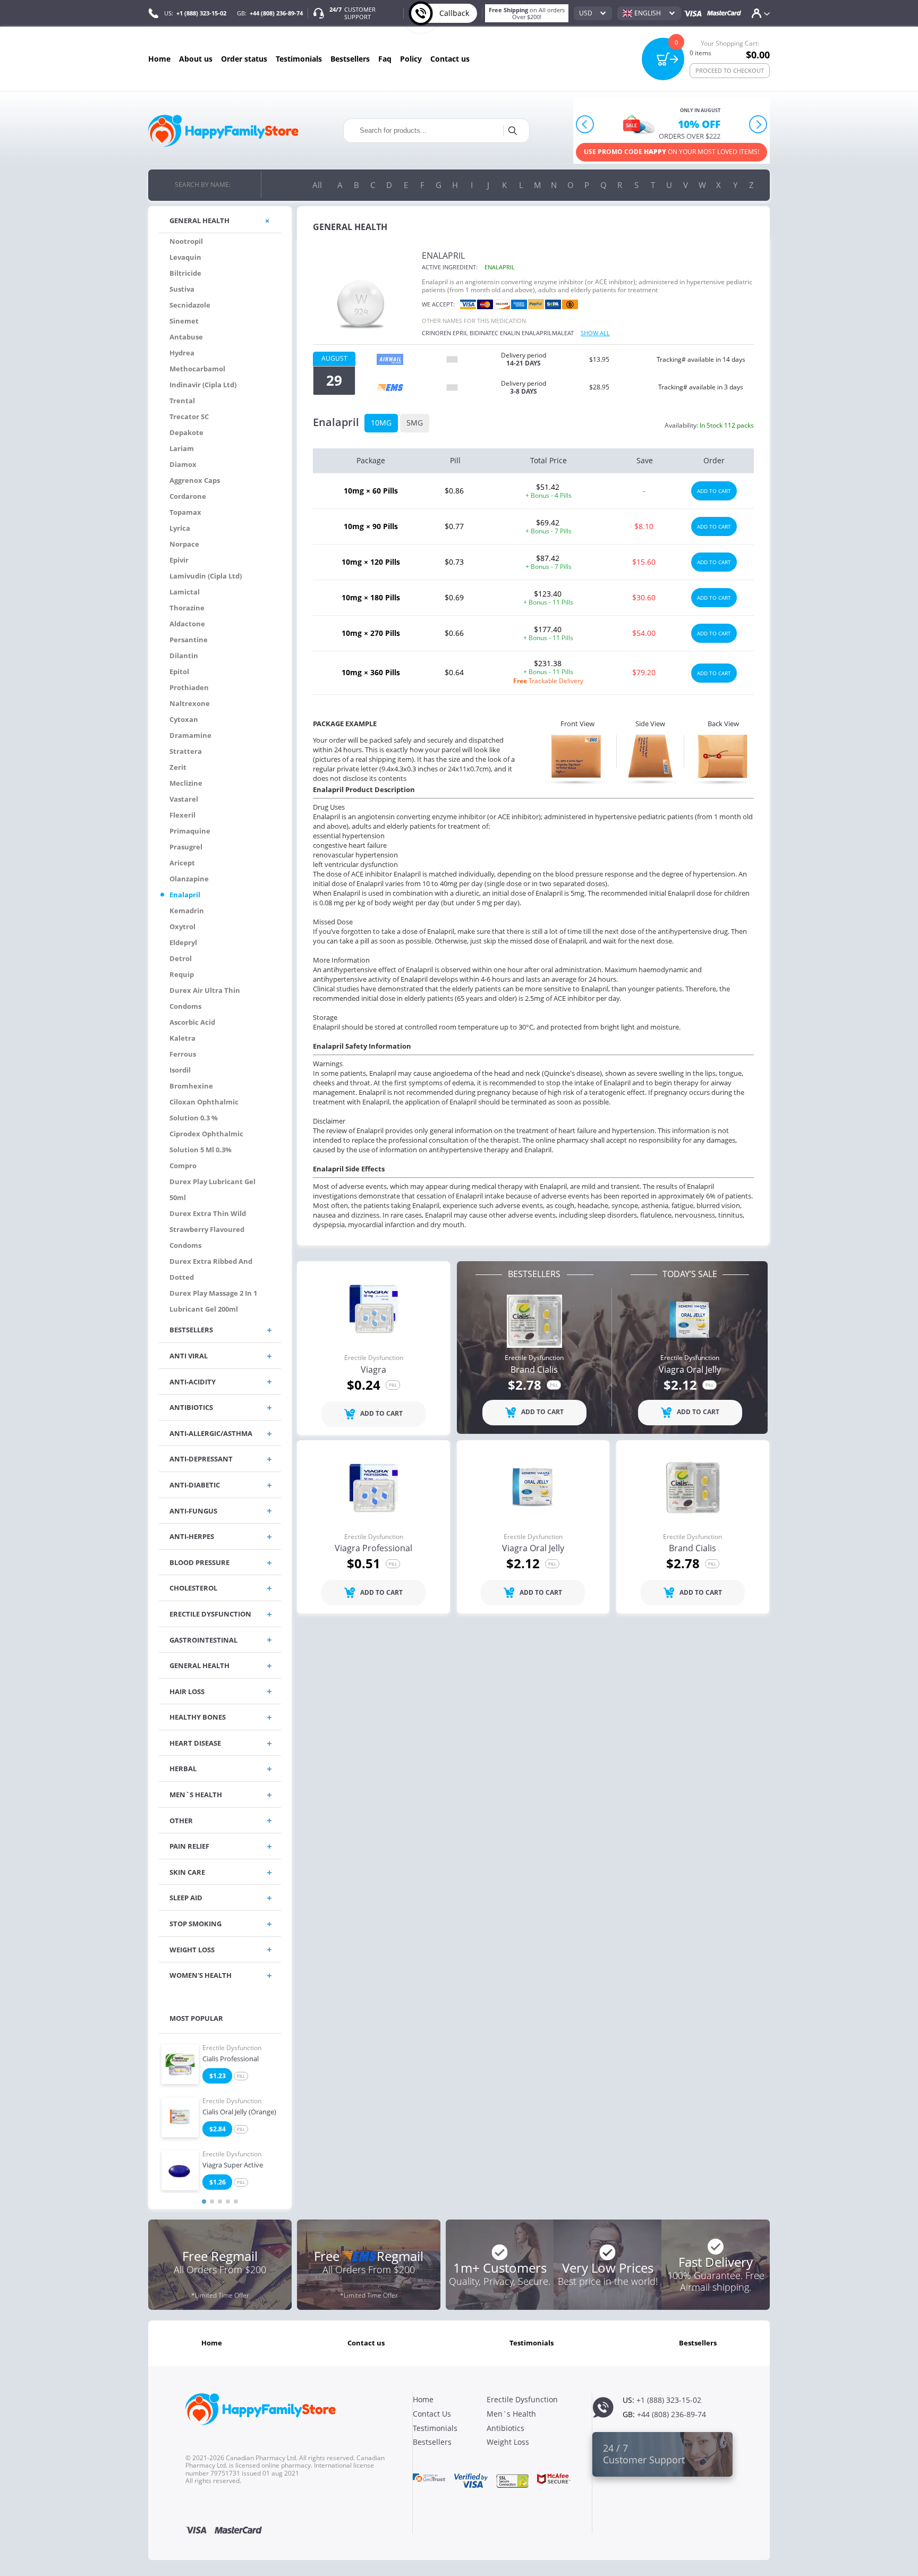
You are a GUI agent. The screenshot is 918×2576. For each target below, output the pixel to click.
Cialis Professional (231, 2059)
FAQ (385, 59)
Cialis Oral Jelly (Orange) (239, 2112)
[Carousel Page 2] (212, 2201)
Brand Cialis (534, 1370)
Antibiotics (505, 2428)
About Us (196, 59)
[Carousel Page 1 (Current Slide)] (204, 2201)
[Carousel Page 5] (236, 2201)
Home (159, 59)
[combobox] (593, 13)
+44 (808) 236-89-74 (276, 13)
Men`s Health (511, 2414)
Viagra (373, 1370)
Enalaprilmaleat (548, 333)
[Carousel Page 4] (228, 2201)
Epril (460, 333)
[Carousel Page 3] (220, 2201)
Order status (244, 59)
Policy (411, 59)
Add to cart (714, 491)
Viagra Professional (373, 1549)
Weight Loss (508, 2442)
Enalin (510, 333)
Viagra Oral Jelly (690, 1370)
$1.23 (218, 2076)
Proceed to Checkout (730, 70)
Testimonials (299, 59)
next (758, 125)
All (317, 185)
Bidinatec (484, 333)
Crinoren (436, 333)
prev (585, 125)
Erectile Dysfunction (232, 2048)
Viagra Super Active (233, 2165)
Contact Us (450, 59)
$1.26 (218, 2182)
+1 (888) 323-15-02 (201, 13)
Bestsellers (350, 59)
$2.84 (218, 2129)
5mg (415, 423)
